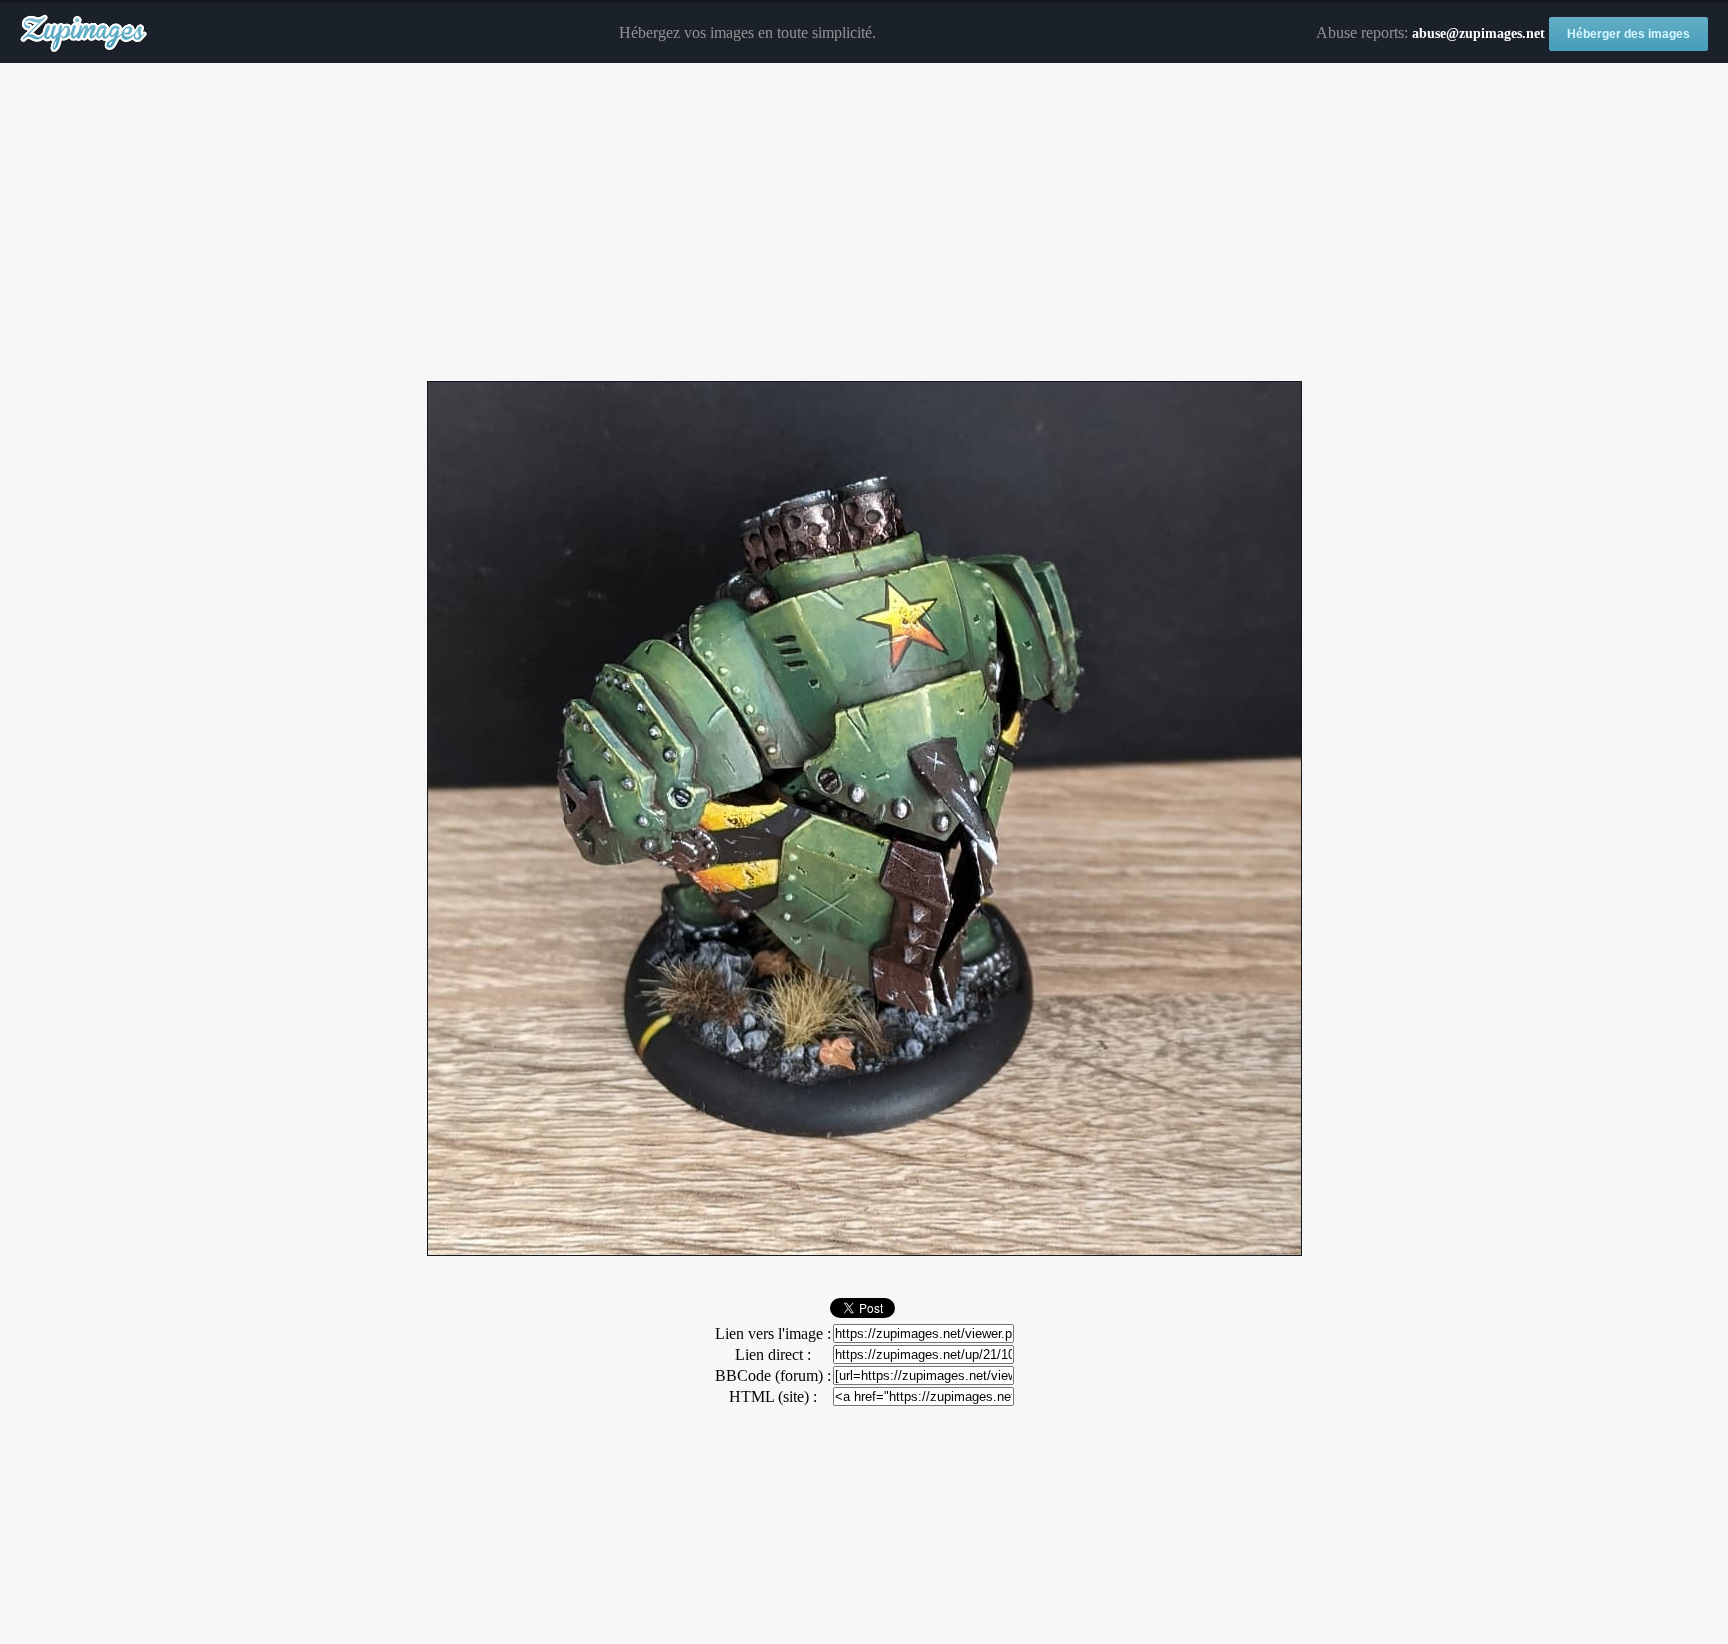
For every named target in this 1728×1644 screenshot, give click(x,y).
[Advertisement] (864, 223)
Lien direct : (773, 1354)
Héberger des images (1628, 34)
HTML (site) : (773, 1396)
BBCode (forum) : (773, 1375)
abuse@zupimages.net (1478, 33)
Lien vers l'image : (773, 1333)
